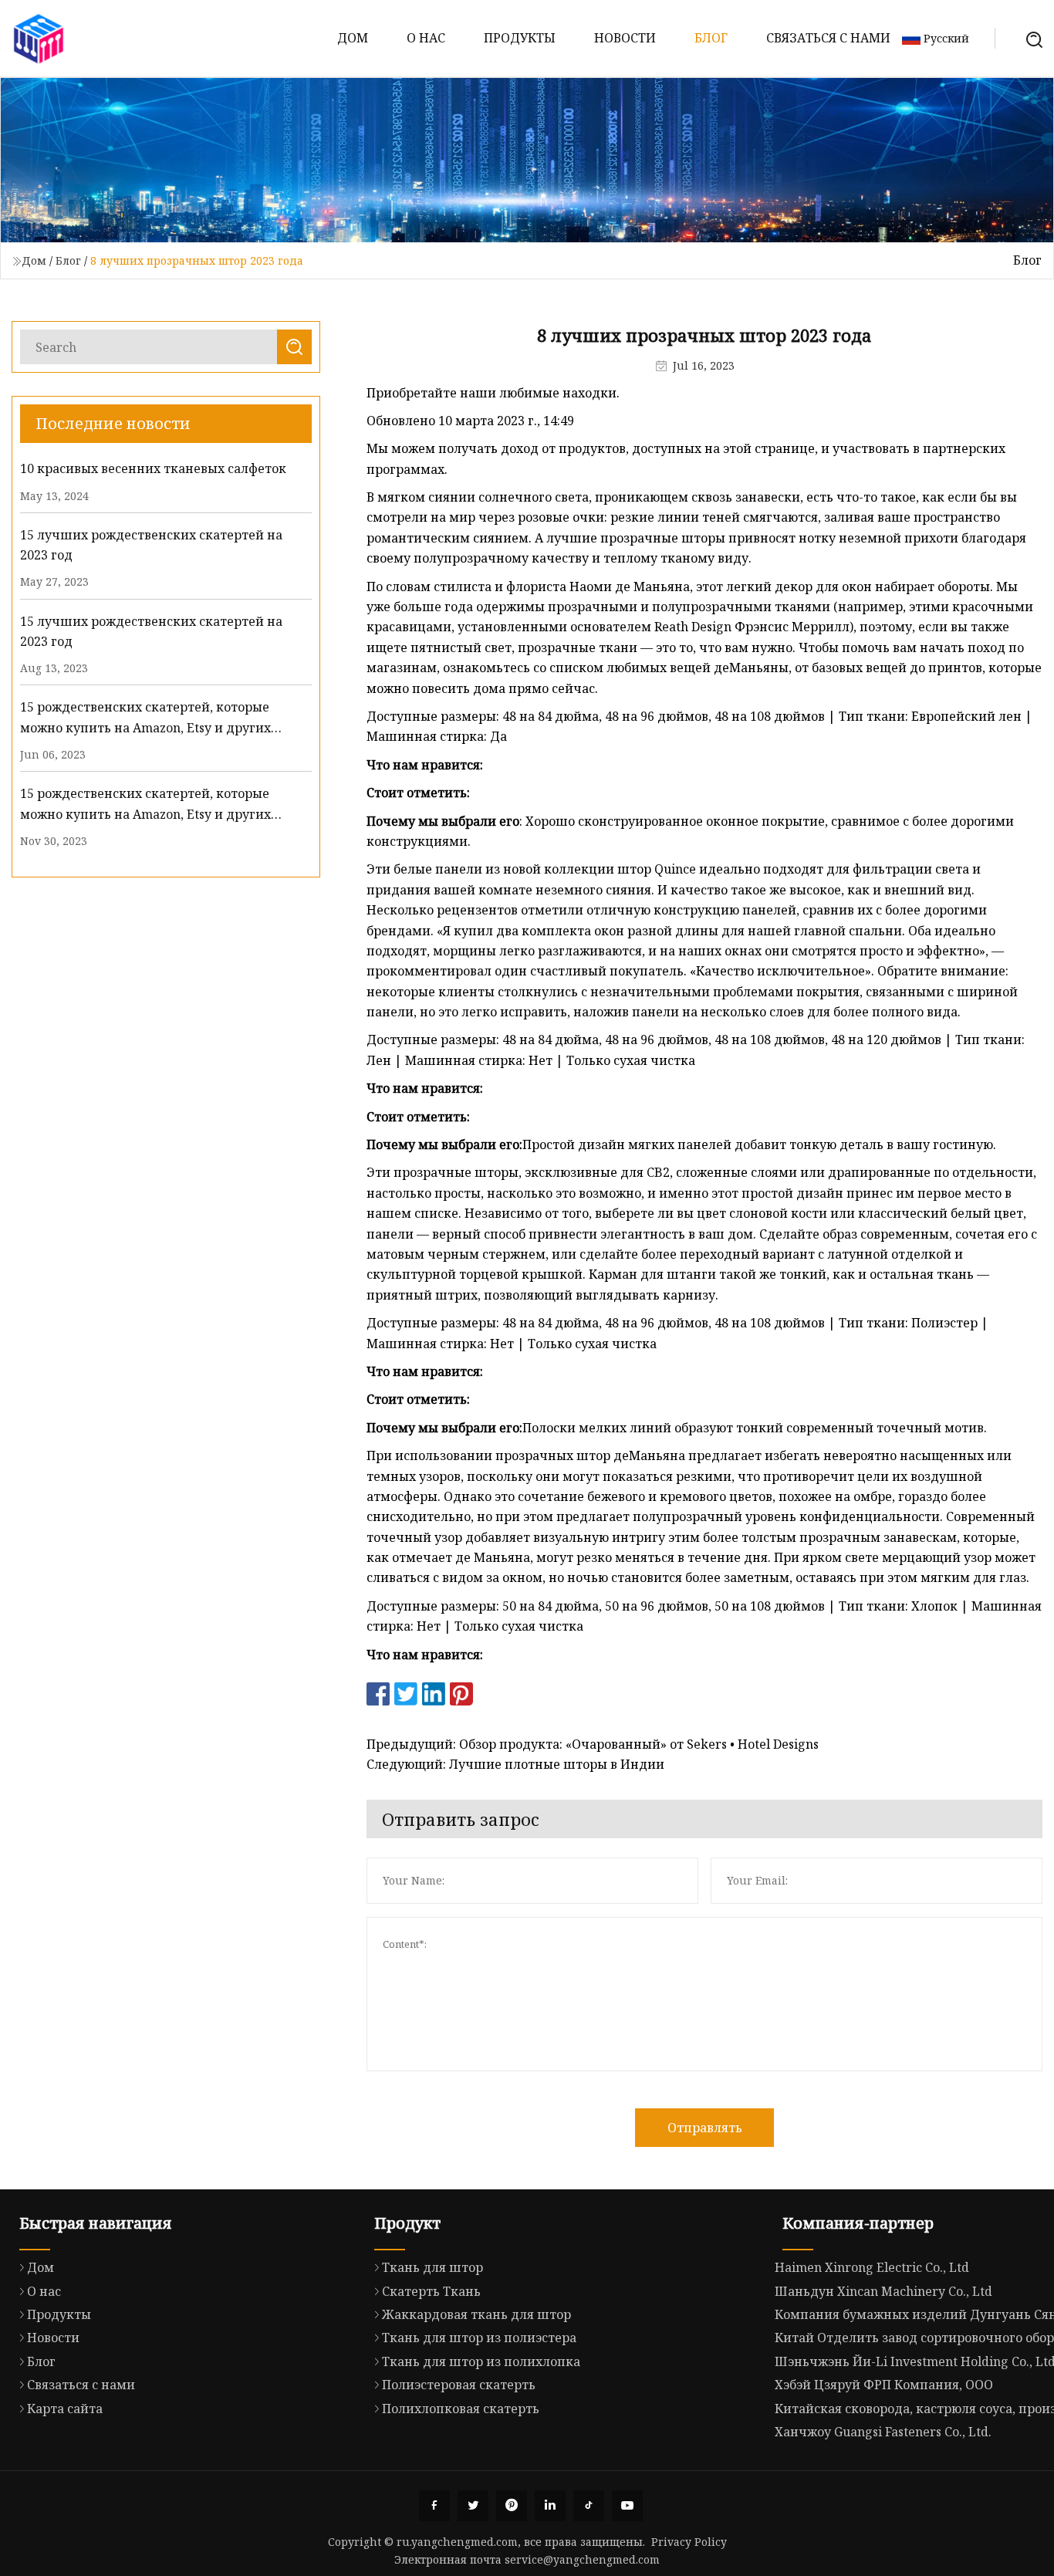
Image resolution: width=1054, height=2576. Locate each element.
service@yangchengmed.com (582, 2559)
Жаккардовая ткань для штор (476, 2314)
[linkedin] (550, 2506)
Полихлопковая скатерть (461, 2409)
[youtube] (627, 2506)
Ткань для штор (432, 2267)
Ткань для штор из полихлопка (481, 2361)
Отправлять (705, 2128)
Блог (711, 38)
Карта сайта (65, 2409)
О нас (426, 38)
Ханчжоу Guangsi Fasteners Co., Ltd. (883, 2432)
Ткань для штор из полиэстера (479, 2338)
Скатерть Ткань (431, 2291)
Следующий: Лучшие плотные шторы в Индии (515, 1764)
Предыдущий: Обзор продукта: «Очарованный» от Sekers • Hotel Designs (593, 1744)
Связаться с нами (828, 38)
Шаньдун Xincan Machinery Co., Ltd (883, 2291)
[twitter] (473, 2506)
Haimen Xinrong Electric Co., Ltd (872, 2267)
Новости (625, 38)
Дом (353, 38)
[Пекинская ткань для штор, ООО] (39, 39)
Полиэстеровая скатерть (459, 2385)
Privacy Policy (689, 2542)
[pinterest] (512, 2506)
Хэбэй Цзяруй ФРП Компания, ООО (884, 2385)
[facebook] (434, 2506)
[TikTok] (589, 2506)
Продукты (520, 38)
